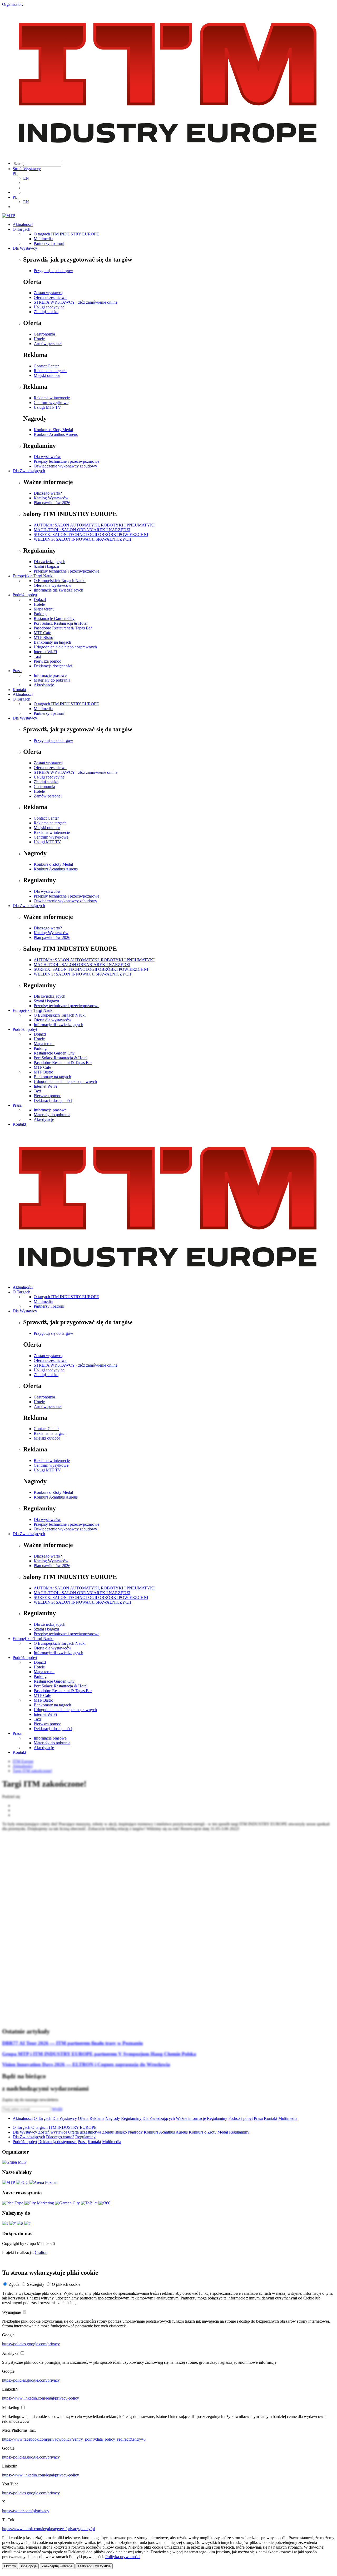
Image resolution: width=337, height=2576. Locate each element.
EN (26, 178)
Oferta (83, 2118)
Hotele (39, 339)
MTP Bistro (43, 637)
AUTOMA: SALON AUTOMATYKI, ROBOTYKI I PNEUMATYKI (94, 525)
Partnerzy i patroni (49, 243)
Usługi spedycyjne (49, 307)
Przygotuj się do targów (53, 271)
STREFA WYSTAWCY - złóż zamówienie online (76, 302)
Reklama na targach (50, 371)
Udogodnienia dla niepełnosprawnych (65, 647)
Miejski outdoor (47, 375)
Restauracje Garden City (54, 619)
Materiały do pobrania (52, 680)
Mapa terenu (44, 609)
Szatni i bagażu (46, 566)
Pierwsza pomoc (47, 661)
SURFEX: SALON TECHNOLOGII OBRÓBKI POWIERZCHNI (91, 535)
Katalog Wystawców (51, 498)
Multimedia (43, 239)
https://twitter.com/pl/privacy (26, 2511)
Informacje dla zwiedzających (58, 590)
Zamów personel (48, 344)
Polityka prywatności (123, 2557)
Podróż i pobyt (25, 595)
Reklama (97, 2118)
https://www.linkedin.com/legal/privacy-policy (41, 2398)
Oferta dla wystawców (53, 585)
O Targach (21, 229)
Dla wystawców (47, 457)
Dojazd (40, 600)
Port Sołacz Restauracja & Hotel (61, 623)
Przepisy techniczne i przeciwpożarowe (66, 461)
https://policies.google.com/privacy (31, 2344)
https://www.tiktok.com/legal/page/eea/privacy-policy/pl (48, 2529)
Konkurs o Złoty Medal (53, 430)
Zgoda (14, 2284)
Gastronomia (44, 334)
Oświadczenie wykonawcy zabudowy (65, 466)
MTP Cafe (42, 633)
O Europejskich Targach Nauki (60, 581)
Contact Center (46, 366)
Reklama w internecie (52, 398)
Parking (40, 614)
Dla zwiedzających (49, 562)
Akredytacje (44, 685)
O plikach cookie (66, 2284)
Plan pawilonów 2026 (52, 503)
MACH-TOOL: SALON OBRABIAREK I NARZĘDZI (82, 530)
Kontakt (19, 690)
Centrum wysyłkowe (51, 403)
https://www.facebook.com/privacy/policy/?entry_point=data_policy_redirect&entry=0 (74, 2439)
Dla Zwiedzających (29, 471)
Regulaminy (131, 2118)
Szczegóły (36, 2284)
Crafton (41, 2252)
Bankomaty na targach (52, 642)
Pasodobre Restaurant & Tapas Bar (63, 628)
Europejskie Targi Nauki (33, 576)
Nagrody (113, 2118)
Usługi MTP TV (47, 407)
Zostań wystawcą (48, 293)
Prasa (17, 671)
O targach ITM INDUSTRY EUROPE (66, 234)
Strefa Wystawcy (27, 169)
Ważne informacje (191, 2118)
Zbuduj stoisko (46, 312)
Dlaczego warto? (48, 493)
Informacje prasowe (50, 675)
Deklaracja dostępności (53, 666)
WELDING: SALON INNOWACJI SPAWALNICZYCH (83, 539)
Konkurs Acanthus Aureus (56, 434)
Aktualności (23, 225)
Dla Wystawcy (25, 248)
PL (15, 173)
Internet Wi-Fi (45, 652)
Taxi (37, 656)
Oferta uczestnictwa (50, 297)
